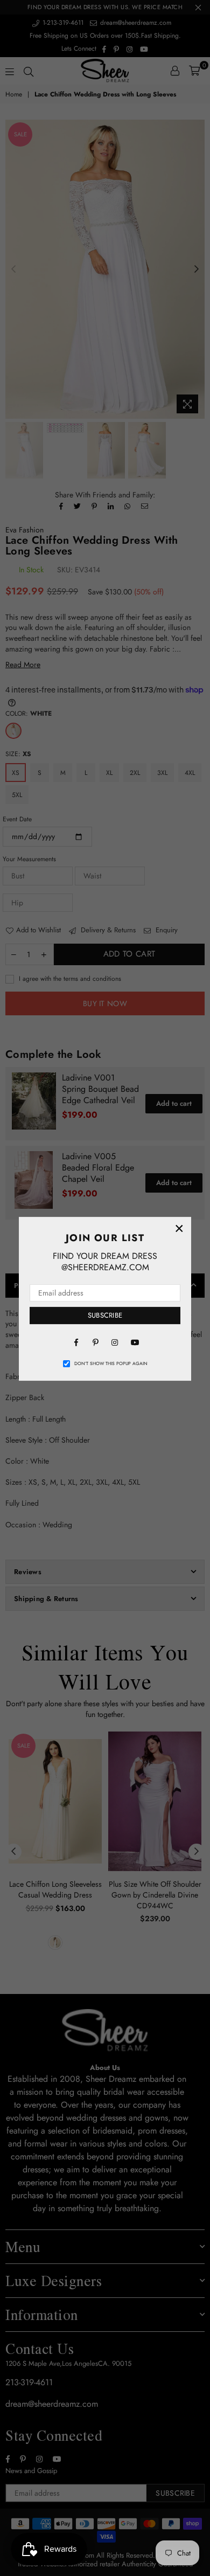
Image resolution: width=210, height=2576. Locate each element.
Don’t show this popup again (111, 1363)
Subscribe (105, 1315)
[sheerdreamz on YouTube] (134, 1342)
